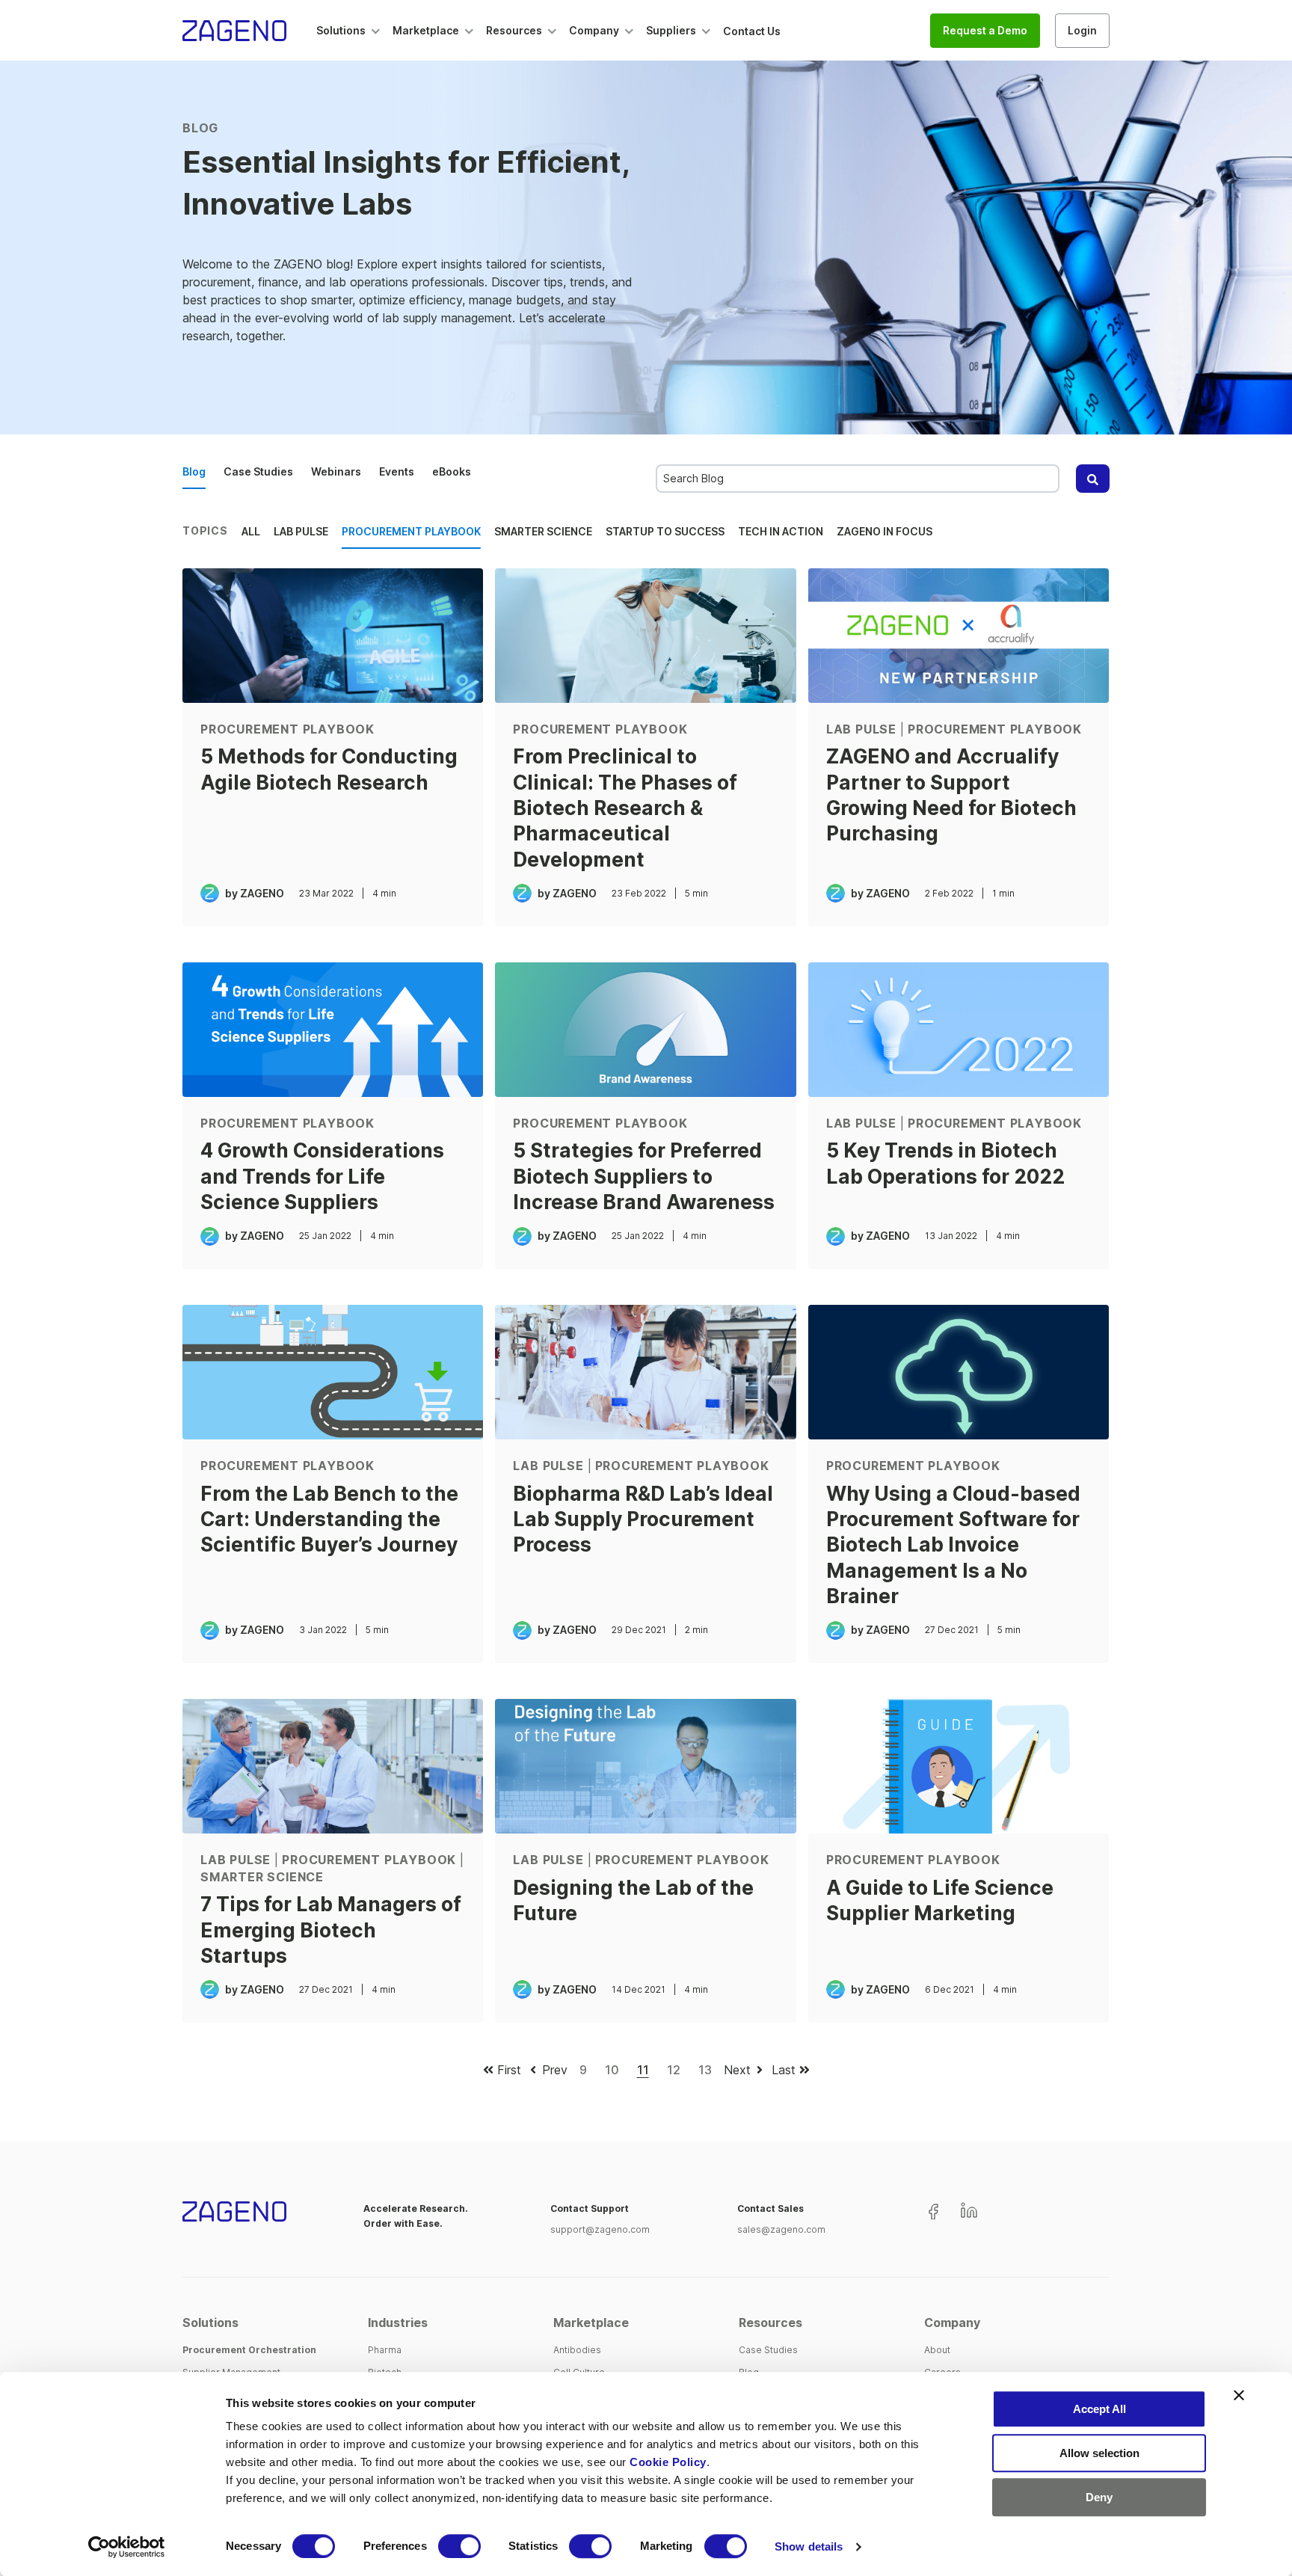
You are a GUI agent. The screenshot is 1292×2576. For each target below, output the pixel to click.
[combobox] (858, 479)
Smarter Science (543, 531)
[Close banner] (1239, 2395)
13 (705, 2070)
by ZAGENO (255, 893)
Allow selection (1099, 2453)
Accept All (1099, 2409)
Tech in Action (781, 531)
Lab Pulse (301, 531)
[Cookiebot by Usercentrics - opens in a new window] (127, 2547)
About (937, 2350)
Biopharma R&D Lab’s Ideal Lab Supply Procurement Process (643, 1519)
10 (612, 2070)
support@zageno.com (600, 2229)
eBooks (452, 471)
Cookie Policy (668, 2462)
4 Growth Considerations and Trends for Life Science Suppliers (322, 1176)
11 (643, 2070)
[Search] (1093, 479)
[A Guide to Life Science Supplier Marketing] (959, 1766)
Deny (1099, 2497)
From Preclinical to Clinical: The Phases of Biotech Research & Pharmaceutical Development (625, 807)
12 (674, 2070)
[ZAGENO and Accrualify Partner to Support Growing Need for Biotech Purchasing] (959, 636)
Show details (809, 2546)
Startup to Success (665, 531)
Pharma (385, 2350)
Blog (194, 471)
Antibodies (577, 2350)
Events (397, 471)
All (251, 531)
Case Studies (258, 471)
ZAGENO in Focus (885, 531)
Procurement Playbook (411, 531)
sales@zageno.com (781, 2229)
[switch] (459, 2546)
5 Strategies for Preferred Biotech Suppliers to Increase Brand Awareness (644, 1176)
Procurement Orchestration (249, 2350)
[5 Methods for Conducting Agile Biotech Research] (333, 636)
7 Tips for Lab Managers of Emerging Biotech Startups (331, 1930)
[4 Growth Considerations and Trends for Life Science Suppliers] (333, 1030)
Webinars (336, 471)
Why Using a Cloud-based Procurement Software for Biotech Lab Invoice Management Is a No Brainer (953, 1544)
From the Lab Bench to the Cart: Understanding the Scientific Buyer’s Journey (329, 1519)
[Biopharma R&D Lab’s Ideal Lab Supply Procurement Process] (645, 1372)
